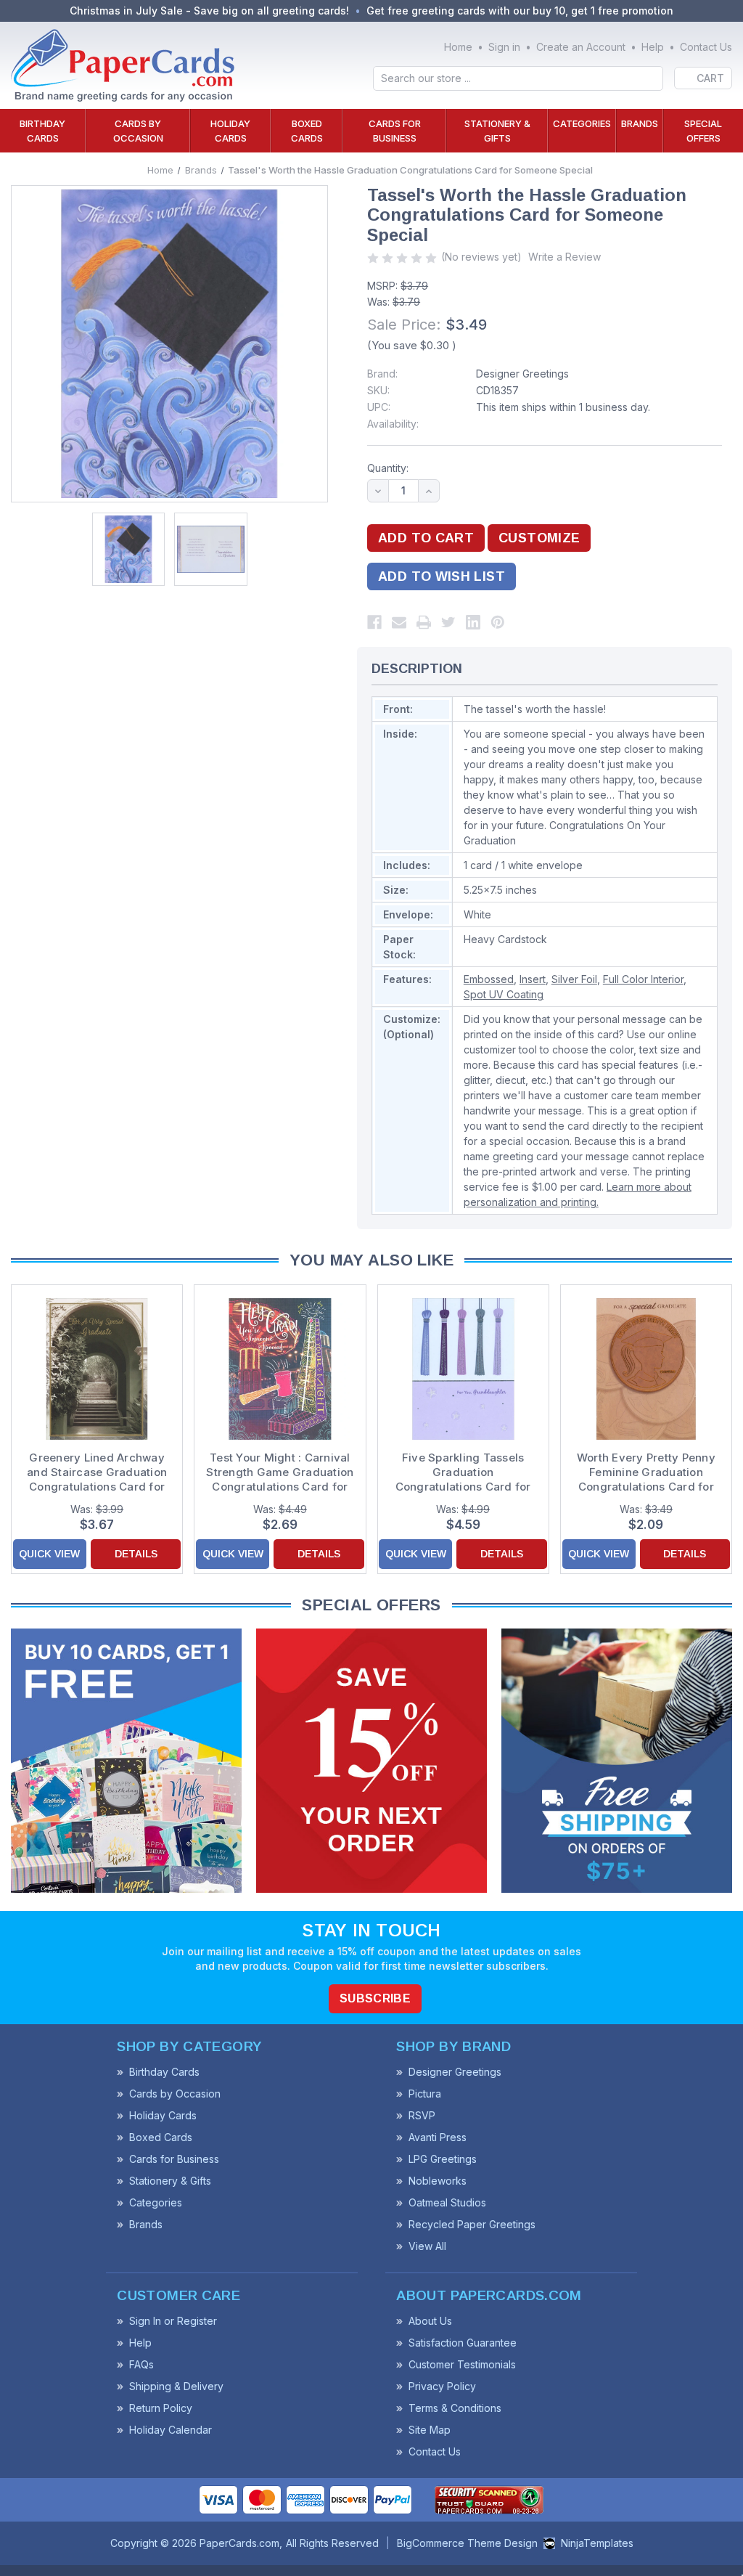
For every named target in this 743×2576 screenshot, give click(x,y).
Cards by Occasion (138, 131)
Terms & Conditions (455, 2408)
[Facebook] (374, 622)
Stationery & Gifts (497, 131)
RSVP (422, 2115)
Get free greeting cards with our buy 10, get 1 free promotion (520, 11)
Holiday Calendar (171, 2430)
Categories (582, 123)
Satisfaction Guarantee (463, 2343)
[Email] (399, 622)
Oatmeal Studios (447, 2202)
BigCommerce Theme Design (467, 2543)
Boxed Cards (307, 131)
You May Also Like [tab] (371, 1260)
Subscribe (375, 1998)
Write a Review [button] (565, 257)
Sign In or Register (173, 2321)
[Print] (424, 622)
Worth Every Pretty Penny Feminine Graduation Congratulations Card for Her (646, 1472)
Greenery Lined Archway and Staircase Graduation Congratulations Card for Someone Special (97, 1472)
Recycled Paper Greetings (472, 2224)
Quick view (49, 1554)
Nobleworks (438, 2181)
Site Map (430, 2430)
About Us (430, 2321)
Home (458, 47)
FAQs (141, 2364)
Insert (533, 979)
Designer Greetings (522, 374)
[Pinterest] (498, 622)
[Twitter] (448, 622)
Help (653, 47)
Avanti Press (438, 2137)
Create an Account (581, 47)
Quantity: (388, 468)
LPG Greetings (443, 2159)
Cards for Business (395, 131)
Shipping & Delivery (176, 2386)
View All (427, 2246)
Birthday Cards (42, 131)
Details (136, 1554)
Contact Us (706, 47)
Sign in (504, 47)
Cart (710, 78)
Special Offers (703, 131)
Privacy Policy (442, 2386)
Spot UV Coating (504, 994)
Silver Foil (574, 979)
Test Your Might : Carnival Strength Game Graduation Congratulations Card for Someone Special (280, 1472)
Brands (640, 123)
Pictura (425, 2094)
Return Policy (161, 2408)
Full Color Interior (643, 979)
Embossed (489, 979)
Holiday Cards (230, 131)
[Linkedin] (473, 622)
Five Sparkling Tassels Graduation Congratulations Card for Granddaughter (463, 1472)
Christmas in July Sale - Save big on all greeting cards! (209, 11)
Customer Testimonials (462, 2364)
